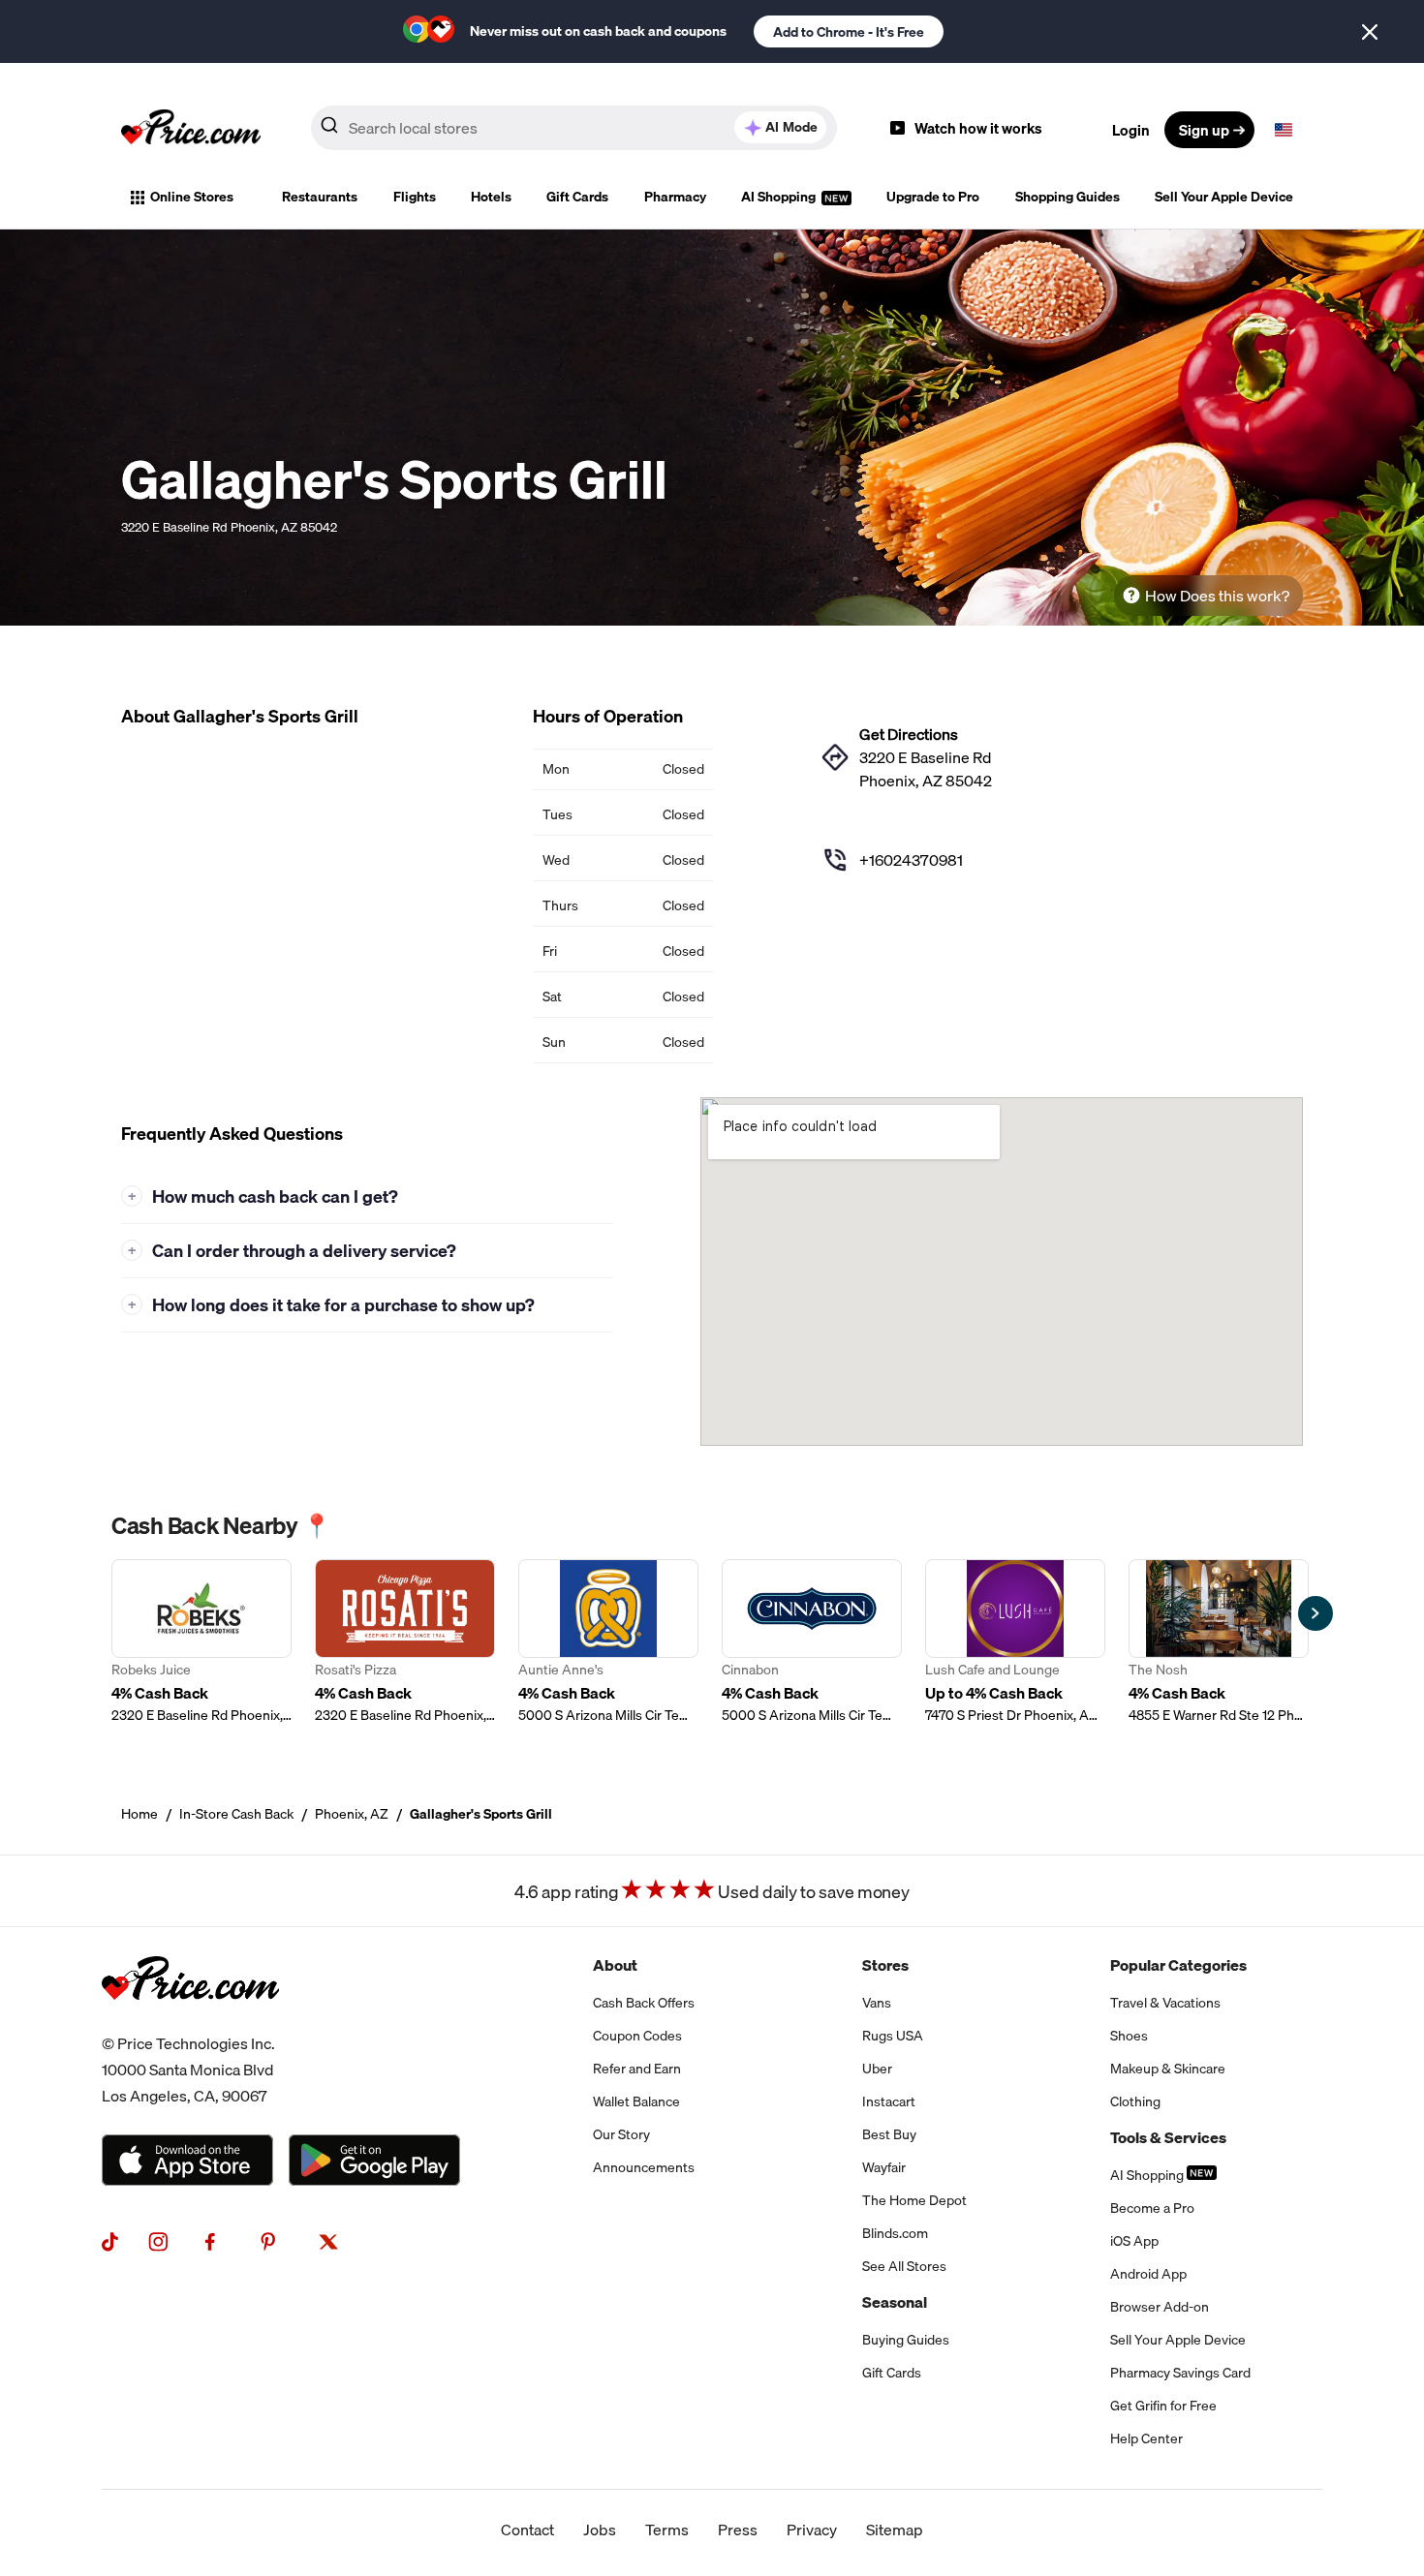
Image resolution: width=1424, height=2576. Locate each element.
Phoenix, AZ (352, 1814)
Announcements (644, 2167)
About (615, 1965)
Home (139, 1814)
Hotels (491, 197)
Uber (877, 2069)
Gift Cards (577, 197)
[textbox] (1284, 130)
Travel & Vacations (1165, 2003)
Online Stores (192, 197)
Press (738, 2530)
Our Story (621, 2134)
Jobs (600, 2530)
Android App (1148, 2274)
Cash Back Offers (644, 2003)
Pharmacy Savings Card (1180, 2373)
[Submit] (329, 129)
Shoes (1129, 2036)
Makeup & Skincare (1168, 2069)
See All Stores (904, 2266)
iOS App (1134, 2241)
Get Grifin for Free (1163, 2406)
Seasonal (895, 2302)
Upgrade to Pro (933, 197)
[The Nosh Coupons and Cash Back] (1219, 1642)
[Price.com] (190, 2019)
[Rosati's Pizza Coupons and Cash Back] (405, 1642)
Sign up (1204, 130)
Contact (527, 2530)
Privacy (812, 2530)
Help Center (1146, 2438)
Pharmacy (675, 197)
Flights (415, 197)
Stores (885, 1965)
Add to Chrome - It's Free (849, 32)
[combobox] (574, 128)
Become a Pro (1152, 2208)
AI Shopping (780, 197)
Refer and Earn (637, 2069)
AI (791, 127)
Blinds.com (895, 2233)
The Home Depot (914, 2200)
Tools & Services (1168, 2137)
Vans (877, 2003)
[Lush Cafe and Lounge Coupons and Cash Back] (1015, 1642)
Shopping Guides (1068, 197)
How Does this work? (1217, 596)
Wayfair (884, 2167)
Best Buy (889, 2134)
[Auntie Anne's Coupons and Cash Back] (608, 1642)
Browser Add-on (1160, 2307)
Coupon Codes (637, 2036)
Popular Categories (1178, 1965)
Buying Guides (906, 2340)
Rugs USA (893, 2036)
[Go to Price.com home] (191, 130)
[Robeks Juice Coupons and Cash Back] (201, 1642)
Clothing (1135, 2101)
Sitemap (895, 2530)
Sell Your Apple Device (1224, 197)
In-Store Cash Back (236, 1814)
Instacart (889, 2101)
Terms (667, 2530)
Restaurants (320, 197)
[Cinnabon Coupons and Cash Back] (812, 1642)
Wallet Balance (636, 2101)
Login (1131, 130)
